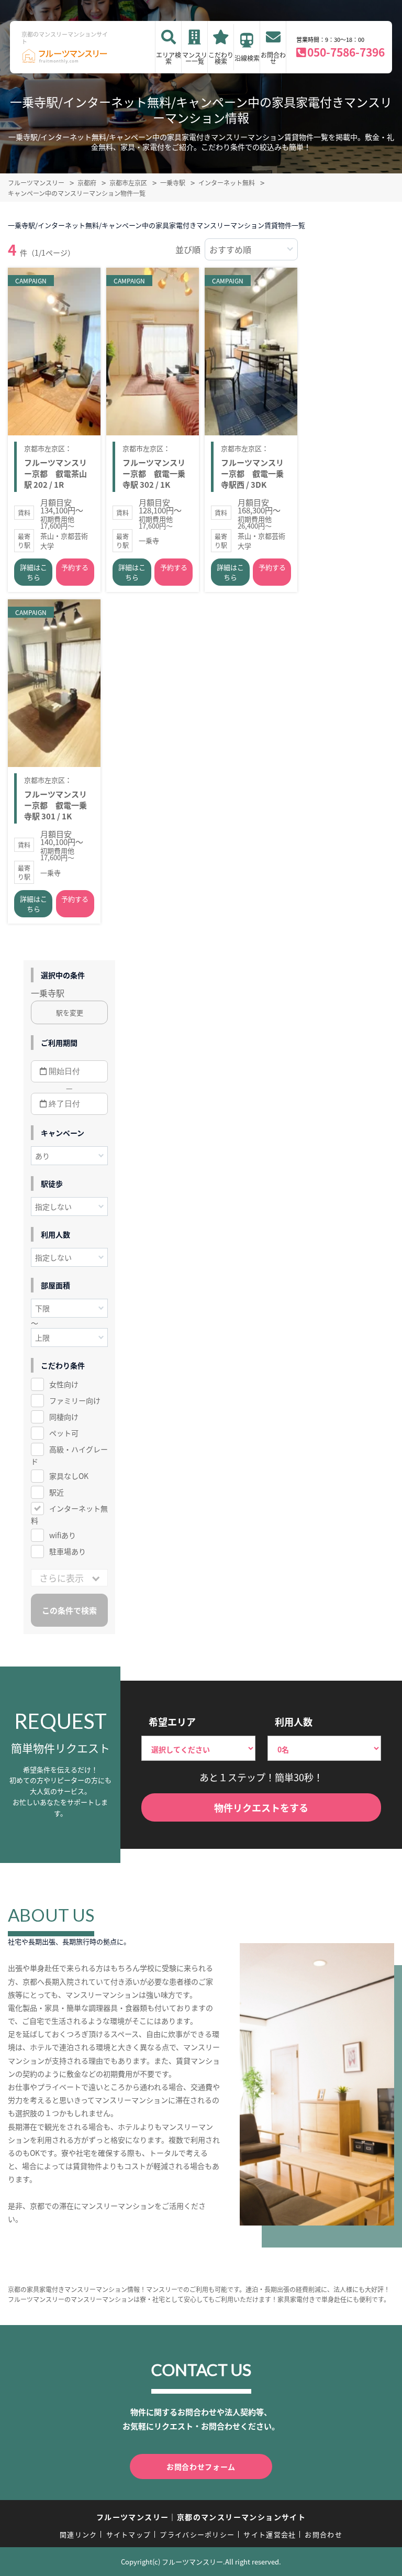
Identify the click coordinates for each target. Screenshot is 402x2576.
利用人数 (294, 1722)
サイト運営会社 (270, 2534)
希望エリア (172, 1722)
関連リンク (79, 2534)
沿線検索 (247, 58)
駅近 (57, 1492)
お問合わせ (273, 58)
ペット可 (64, 1433)
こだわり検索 (221, 58)
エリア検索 (169, 58)
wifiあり (63, 1535)
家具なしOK (69, 1476)
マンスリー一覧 (195, 58)
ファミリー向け (75, 1400)
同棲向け (64, 1417)
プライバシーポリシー (197, 2534)
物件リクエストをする (261, 1807)
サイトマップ (129, 2534)
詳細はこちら (33, 572)
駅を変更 (70, 1012)
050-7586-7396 (346, 52)
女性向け (64, 1384)
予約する (75, 567)
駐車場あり (68, 1551)
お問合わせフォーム (201, 2467)
